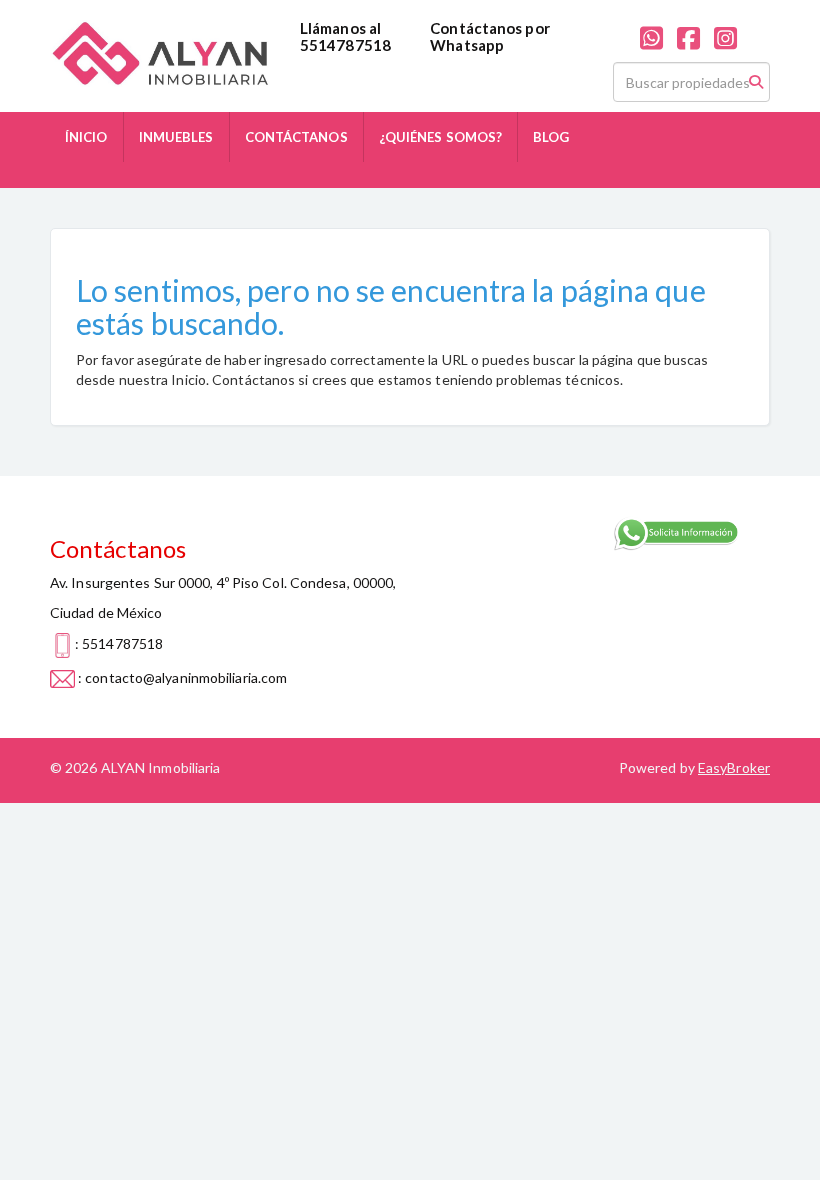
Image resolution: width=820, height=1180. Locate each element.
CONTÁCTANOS (296, 137)
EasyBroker (734, 767)
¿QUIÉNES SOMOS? (441, 137)
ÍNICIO (86, 137)
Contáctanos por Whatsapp (490, 36)
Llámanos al (340, 28)
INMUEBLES (176, 137)
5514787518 (345, 45)
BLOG (551, 137)
